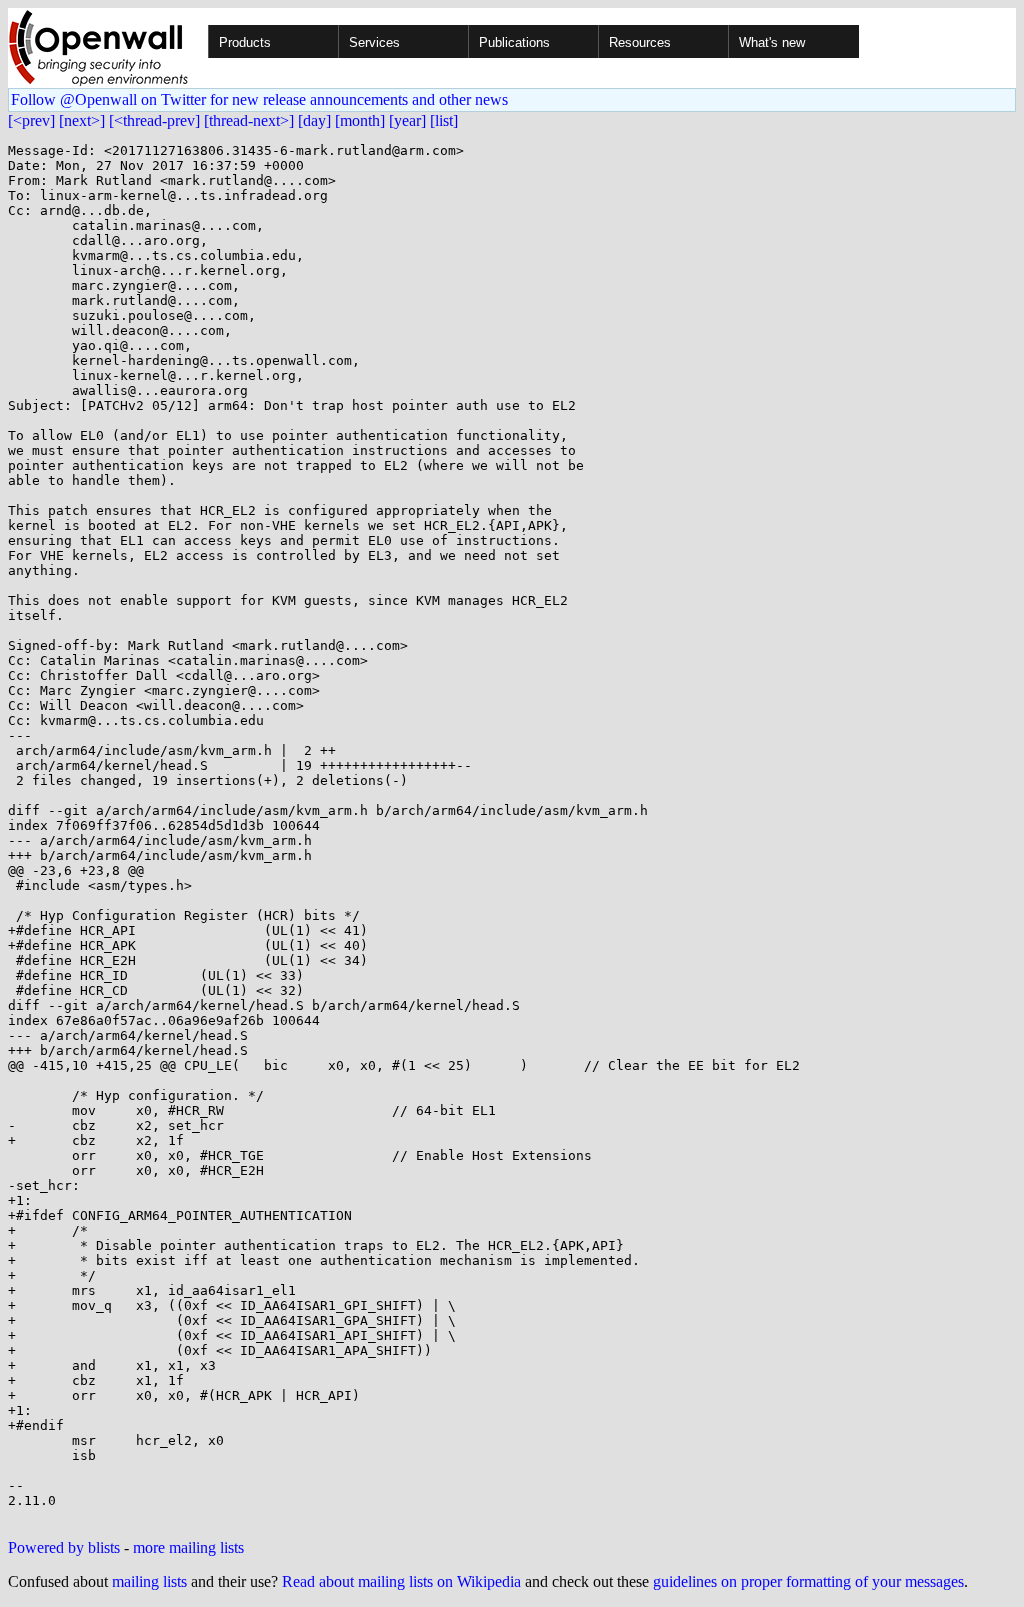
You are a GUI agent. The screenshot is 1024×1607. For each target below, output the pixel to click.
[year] (407, 120)
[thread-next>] (249, 120)
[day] (314, 120)
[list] (444, 120)
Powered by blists (64, 1547)
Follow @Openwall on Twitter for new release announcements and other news (259, 99)
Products (245, 42)
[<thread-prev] (154, 120)
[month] (360, 120)
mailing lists (149, 1581)
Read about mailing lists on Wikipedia (401, 1581)
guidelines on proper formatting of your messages (808, 1581)
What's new (772, 42)
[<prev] (31, 120)
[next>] (82, 120)
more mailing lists (188, 1547)
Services (374, 42)
